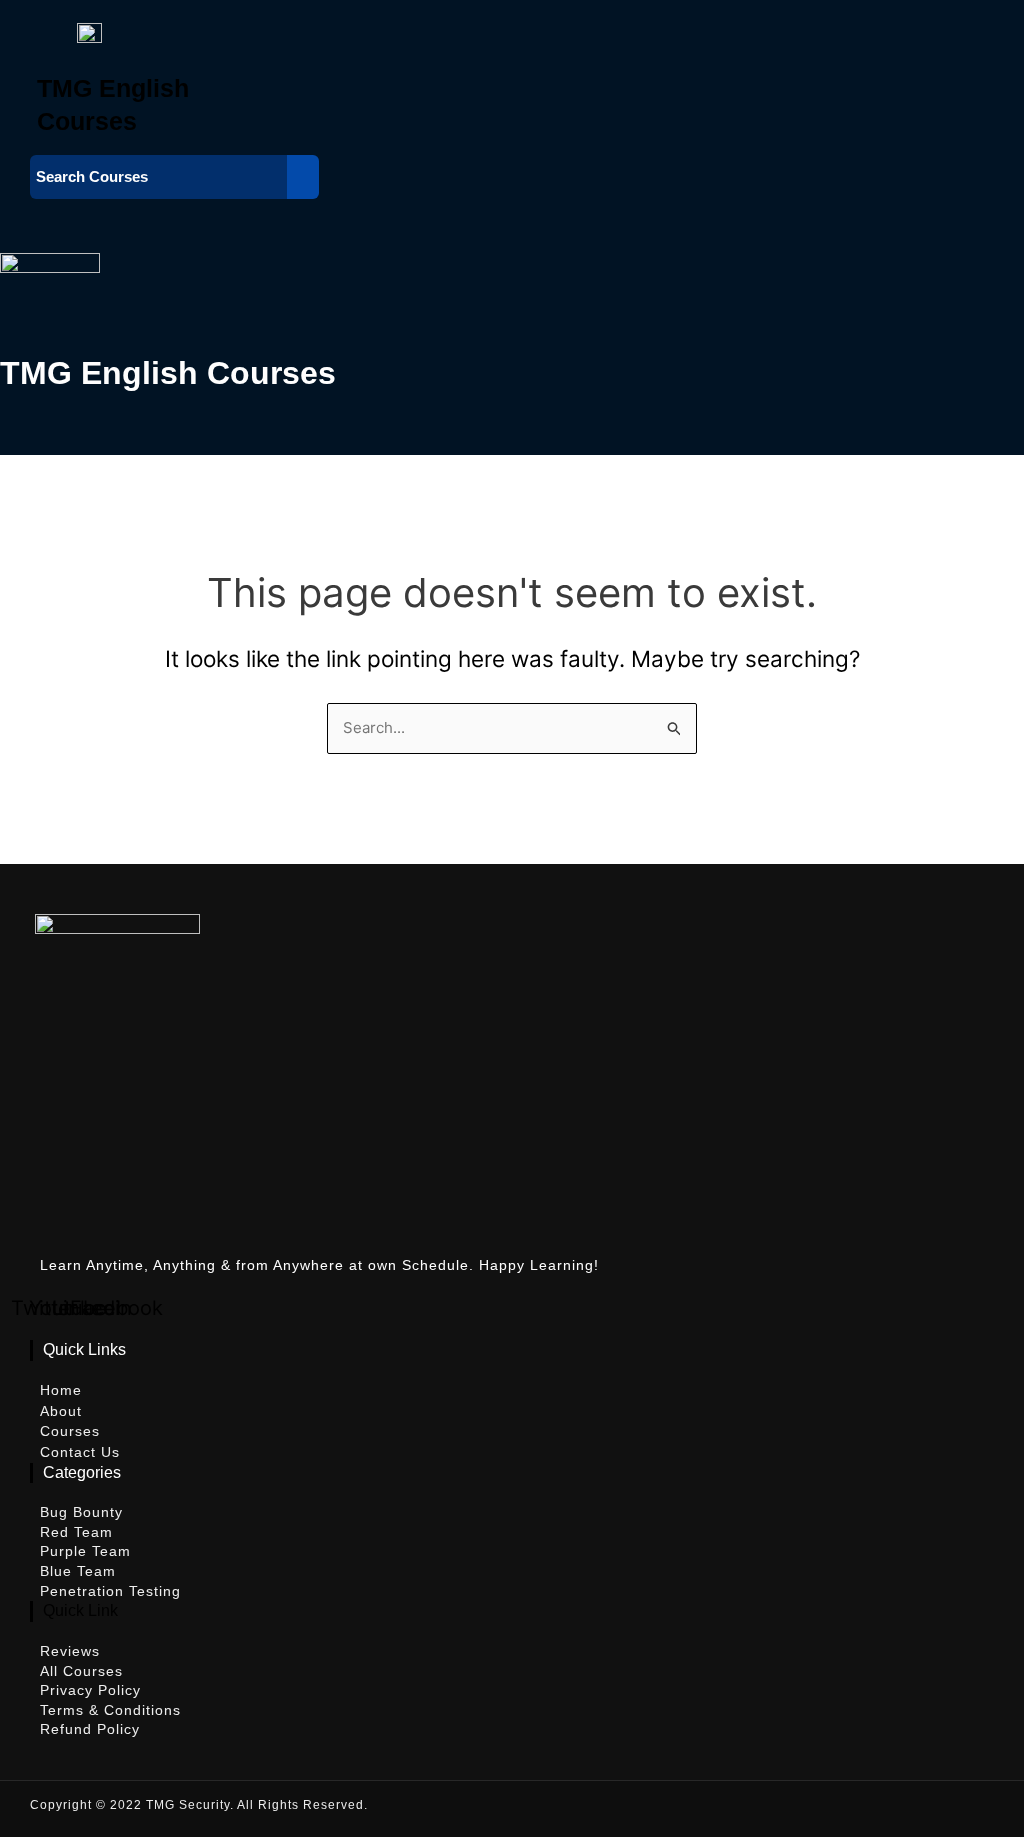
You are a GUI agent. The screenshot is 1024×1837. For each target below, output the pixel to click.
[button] (467, 218)
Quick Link (80, 1610)
